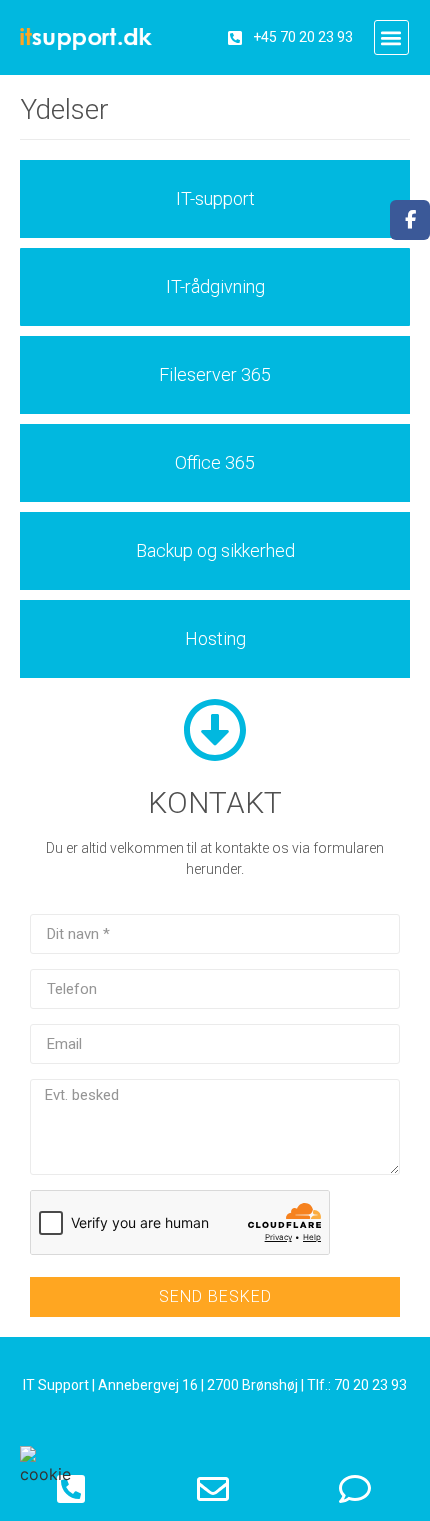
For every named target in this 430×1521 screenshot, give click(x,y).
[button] (391, 37)
